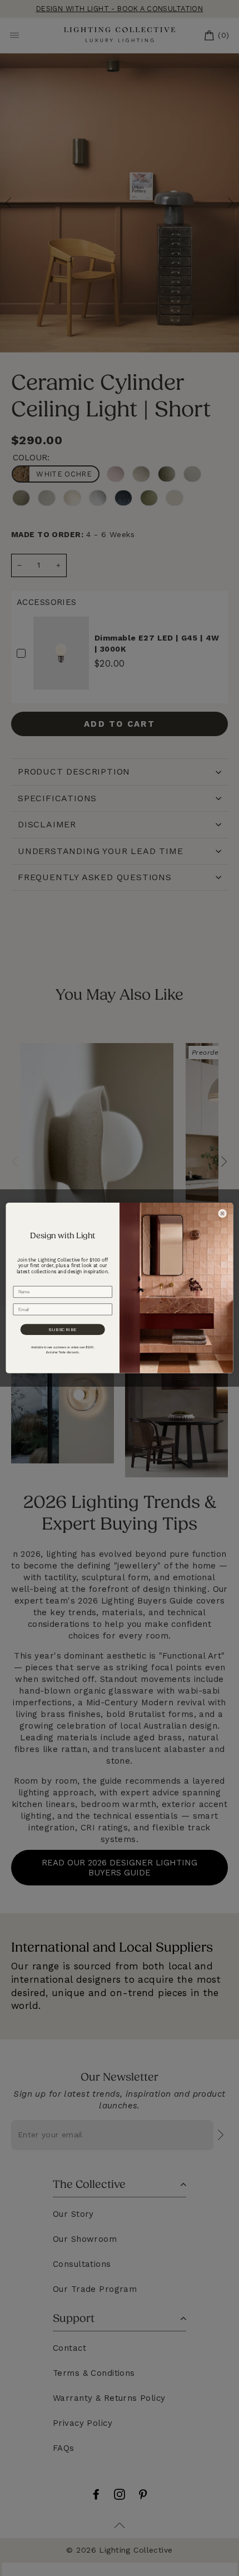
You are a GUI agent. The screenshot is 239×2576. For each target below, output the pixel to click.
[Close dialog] (223, 1213)
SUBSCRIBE (63, 1329)
